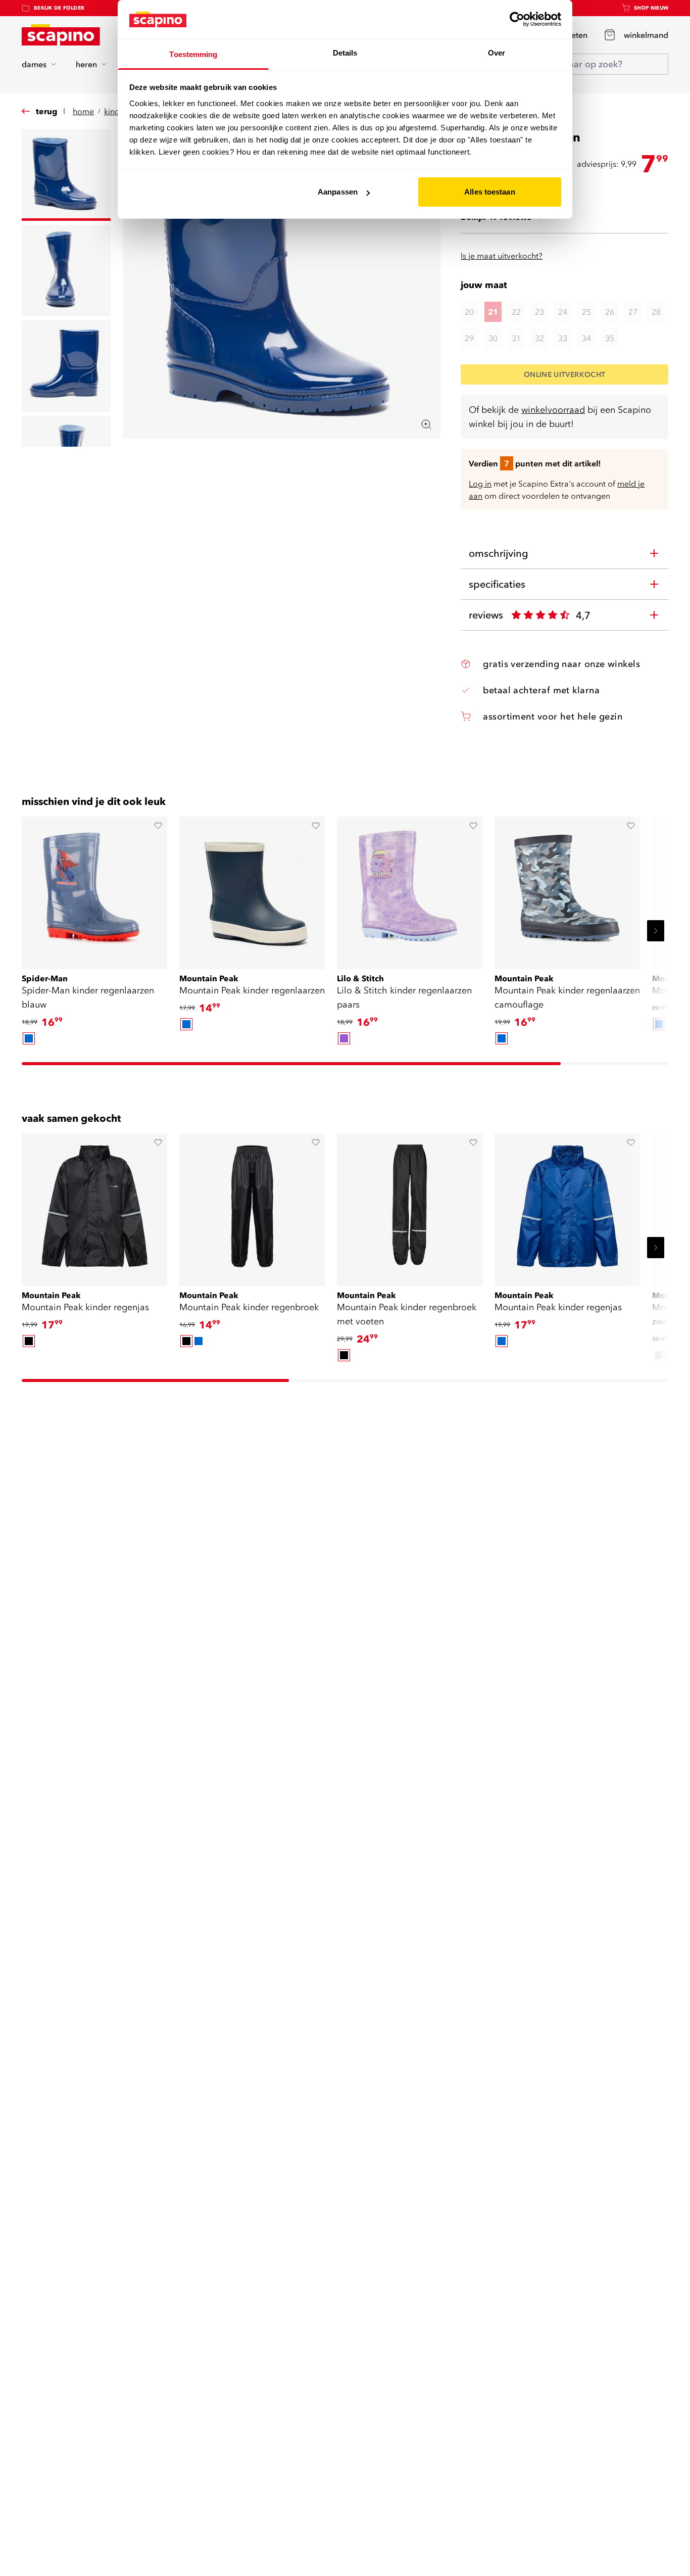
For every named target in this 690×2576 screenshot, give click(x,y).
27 (633, 312)
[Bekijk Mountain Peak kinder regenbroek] (252, 1206)
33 (563, 338)
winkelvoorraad (553, 410)
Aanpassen (338, 192)
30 (493, 338)
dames (34, 64)
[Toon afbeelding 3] (66, 366)
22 (516, 312)
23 (539, 312)
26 (610, 312)
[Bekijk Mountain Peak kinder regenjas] (94, 1206)
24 (563, 312)
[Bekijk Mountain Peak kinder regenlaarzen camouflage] (567, 889)
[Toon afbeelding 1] (66, 175)
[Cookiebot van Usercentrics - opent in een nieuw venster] (517, 19)
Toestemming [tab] (193, 54)
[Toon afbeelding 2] (66, 271)
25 (586, 312)
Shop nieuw (651, 8)
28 (656, 312)
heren (86, 64)
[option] (29, 1038)
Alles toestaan (489, 192)
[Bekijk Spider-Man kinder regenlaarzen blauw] (94, 889)
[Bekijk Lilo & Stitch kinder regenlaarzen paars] (410, 889)
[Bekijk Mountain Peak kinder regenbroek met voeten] (410, 1206)
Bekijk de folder (59, 8)
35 (610, 338)
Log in (480, 484)
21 (493, 312)
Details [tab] (345, 53)
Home (83, 111)
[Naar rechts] (656, 931)
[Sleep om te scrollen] (291, 1064)
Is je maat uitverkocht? (502, 256)
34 (586, 338)
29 (469, 338)
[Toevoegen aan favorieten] (158, 826)
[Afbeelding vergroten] (426, 424)
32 (539, 338)
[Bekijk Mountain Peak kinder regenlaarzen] (252, 889)
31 (516, 338)
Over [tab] (497, 53)
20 (469, 312)
